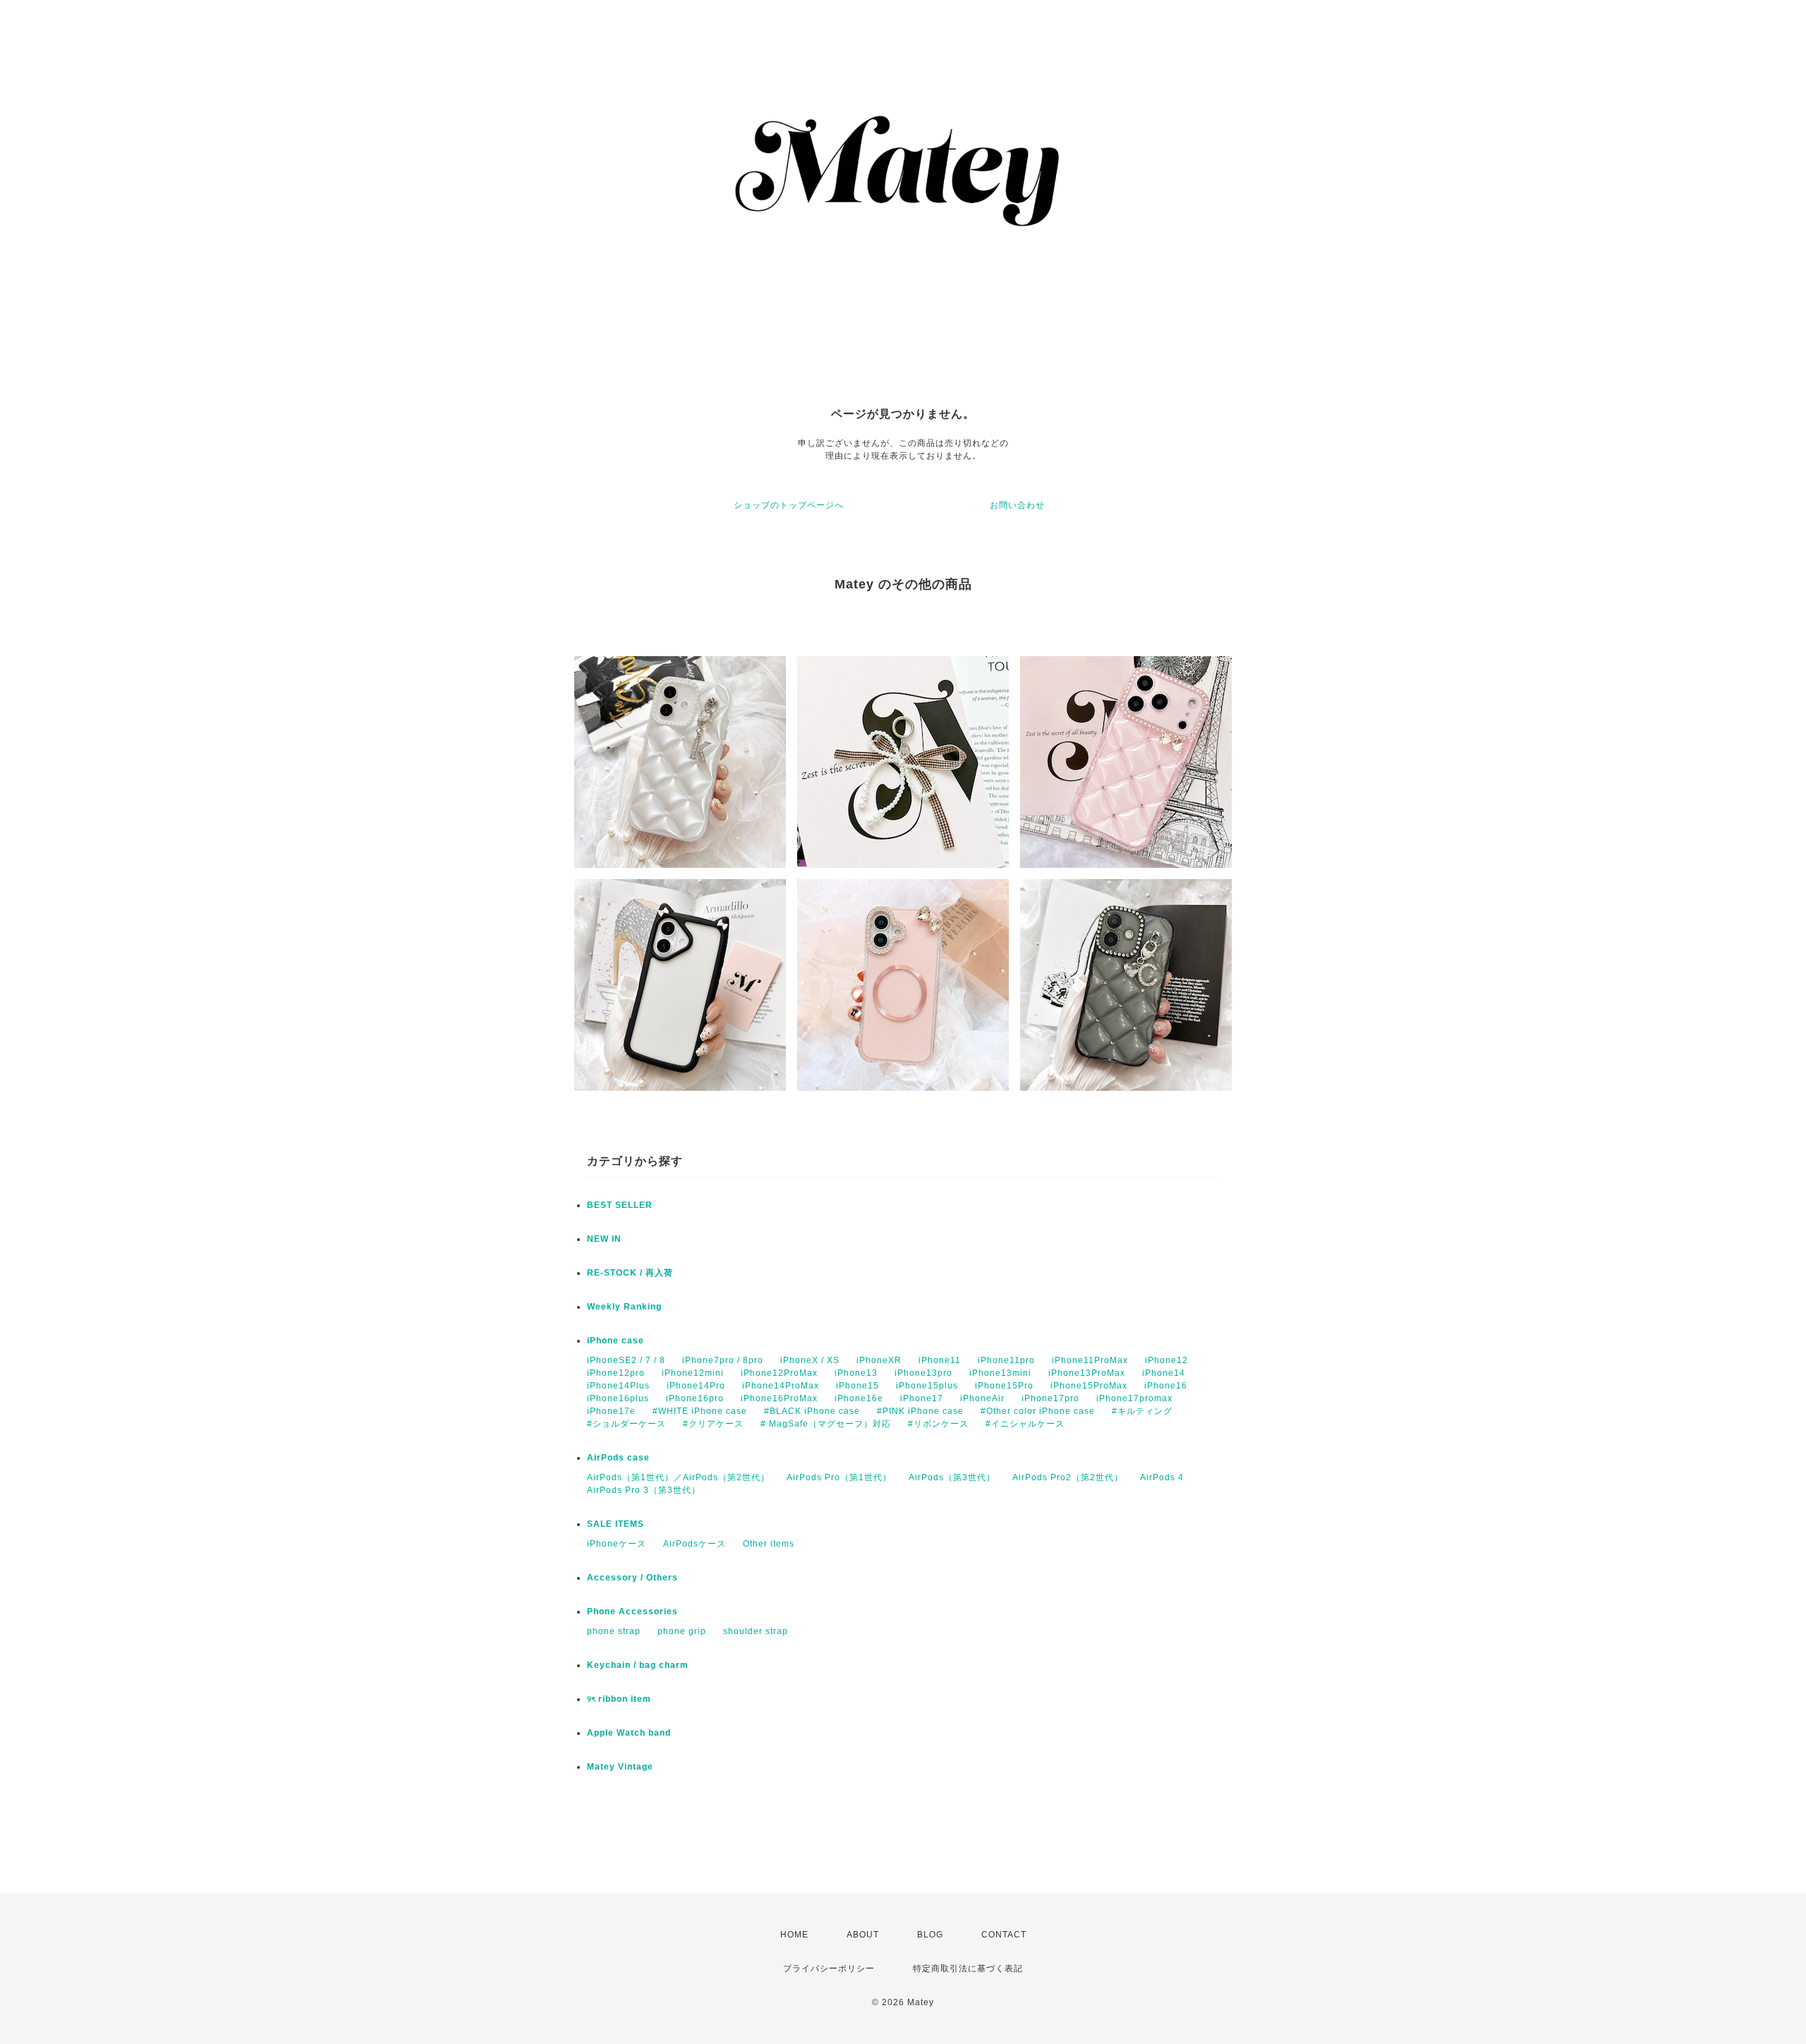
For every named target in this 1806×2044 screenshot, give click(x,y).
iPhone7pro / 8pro (723, 1360)
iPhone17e (611, 1411)
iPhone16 (1166, 1386)
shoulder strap (756, 1631)
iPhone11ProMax (1090, 1360)
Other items (769, 1544)
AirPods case (618, 1458)
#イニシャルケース (1025, 1424)
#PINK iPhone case (920, 1411)
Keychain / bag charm (638, 1665)
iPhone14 (1164, 1373)
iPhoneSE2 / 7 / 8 (626, 1360)
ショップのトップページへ (789, 505)
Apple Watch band (629, 1733)
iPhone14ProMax (781, 1386)
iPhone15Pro (1004, 1386)
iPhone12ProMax (779, 1373)
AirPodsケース (695, 1544)
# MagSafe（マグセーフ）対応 (826, 1424)
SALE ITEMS (616, 1524)
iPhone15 (857, 1386)
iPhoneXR (879, 1360)
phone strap (614, 1631)
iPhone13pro (923, 1373)
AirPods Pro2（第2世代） (1068, 1477)
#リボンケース (938, 1424)
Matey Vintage (620, 1767)
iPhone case (616, 1341)
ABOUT (863, 1935)
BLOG (930, 1935)
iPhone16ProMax (779, 1398)
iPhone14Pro (696, 1386)
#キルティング (1142, 1411)
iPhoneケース (617, 1544)
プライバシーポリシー (829, 1969)
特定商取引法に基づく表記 (968, 1969)
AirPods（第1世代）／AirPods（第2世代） (678, 1477)
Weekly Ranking (624, 1307)
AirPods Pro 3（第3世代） (644, 1490)
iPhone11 (940, 1360)
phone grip (682, 1631)
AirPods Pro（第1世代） (839, 1477)
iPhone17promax (1134, 1398)
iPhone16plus (618, 1398)
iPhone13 (856, 1373)
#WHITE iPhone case (700, 1411)
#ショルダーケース (626, 1424)
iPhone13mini (1000, 1373)
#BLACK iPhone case (812, 1411)
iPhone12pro (616, 1373)
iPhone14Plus (618, 1386)
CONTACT (1004, 1935)
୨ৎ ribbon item (619, 1699)
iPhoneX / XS (810, 1360)
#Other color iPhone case (1038, 1411)
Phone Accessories (632, 1611)
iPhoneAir (982, 1398)
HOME (794, 1935)
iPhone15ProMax (1089, 1386)
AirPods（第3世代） (952, 1477)
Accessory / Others (632, 1578)
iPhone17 (922, 1398)
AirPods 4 (1162, 1477)
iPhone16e (859, 1398)
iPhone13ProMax (1087, 1373)
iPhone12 (1166, 1360)
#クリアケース (713, 1424)
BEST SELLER (620, 1205)
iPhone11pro (1006, 1360)
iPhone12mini (693, 1373)
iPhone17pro (1050, 1398)
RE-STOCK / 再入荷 (630, 1273)
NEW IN (604, 1239)
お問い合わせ (1017, 505)
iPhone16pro (695, 1398)
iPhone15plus (927, 1386)
